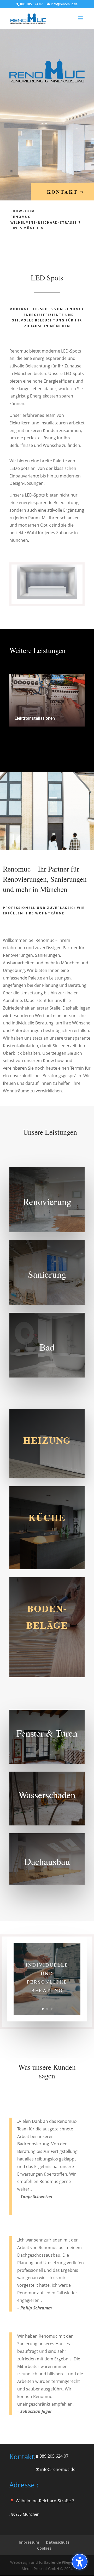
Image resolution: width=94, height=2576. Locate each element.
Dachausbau (47, 1861)
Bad (47, 1347)
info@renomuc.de (58, 2469)
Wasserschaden (47, 1795)
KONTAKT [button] (62, 192)
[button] (80, 2562)
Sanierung (47, 1274)
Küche (47, 1517)
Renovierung (47, 1201)
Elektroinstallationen (35, 718)
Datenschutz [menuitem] (58, 2542)
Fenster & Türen (47, 1733)
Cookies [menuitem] (44, 2548)
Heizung (47, 1440)
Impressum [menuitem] (29, 2542)
